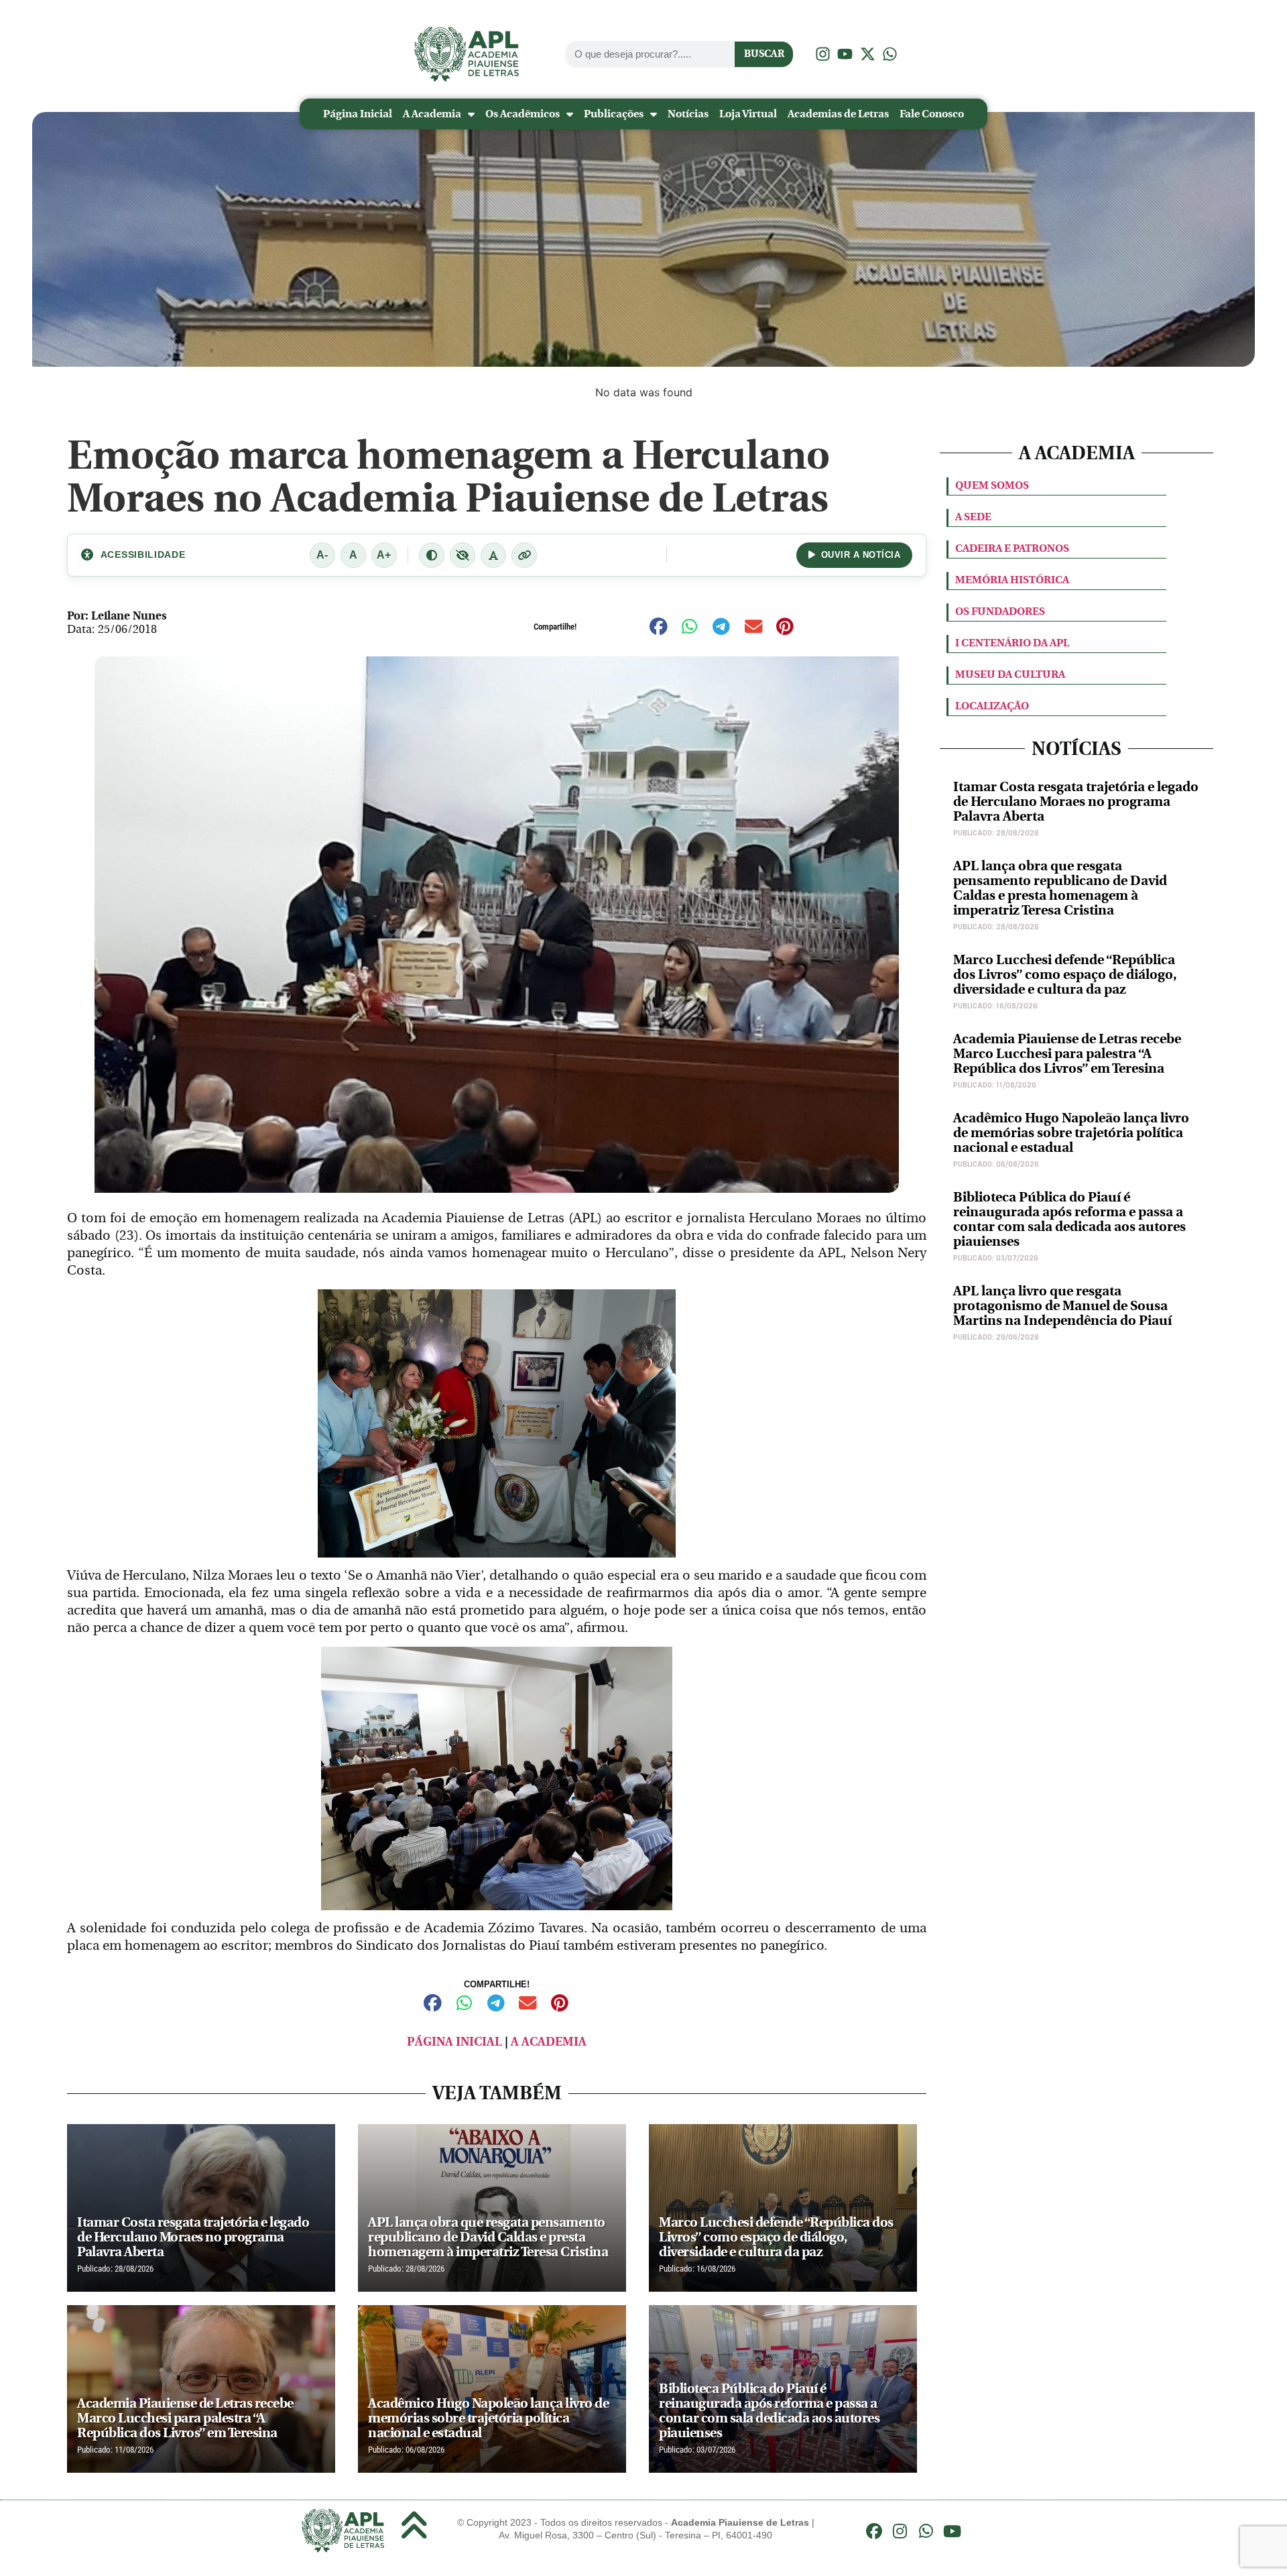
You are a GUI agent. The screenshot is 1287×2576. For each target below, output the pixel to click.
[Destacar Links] (524, 555)
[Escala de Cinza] (463, 555)
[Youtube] (952, 2531)
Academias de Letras (838, 114)
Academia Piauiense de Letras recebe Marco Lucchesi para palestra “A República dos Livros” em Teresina (1067, 1054)
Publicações (614, 114)
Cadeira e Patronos (1012, 548)
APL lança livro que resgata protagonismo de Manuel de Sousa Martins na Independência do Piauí (1062, 1306)
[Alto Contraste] (432, 555)
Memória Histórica (1012, 580)
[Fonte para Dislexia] (493, 555)
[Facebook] (874, 2531)
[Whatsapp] (926, 2531)
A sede (973, 517)
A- (322, 555)
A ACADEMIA (549, 2042)
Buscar (764, 54)
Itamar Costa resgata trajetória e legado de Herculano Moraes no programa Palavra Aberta (1076, 802)
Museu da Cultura (1010, 674)
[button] (659, 627)
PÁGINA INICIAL (454, 2042)
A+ (384, 555)
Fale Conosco (932, 114)
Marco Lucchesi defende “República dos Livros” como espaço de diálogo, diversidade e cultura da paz (1065, 975)
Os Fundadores (1000, 611)
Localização (992, 706)
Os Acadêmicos (523, 114)
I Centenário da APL (1012, 643)
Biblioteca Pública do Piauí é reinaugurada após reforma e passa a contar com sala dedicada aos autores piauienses (1069, 1219)
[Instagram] (900, 2531)
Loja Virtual (748, 114)
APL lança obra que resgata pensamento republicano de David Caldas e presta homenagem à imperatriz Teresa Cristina (1060, 888)
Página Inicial (358, 114)
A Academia (432, 114)
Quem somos (992, 485)
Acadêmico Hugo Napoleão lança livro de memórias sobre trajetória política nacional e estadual (1071, 1133)
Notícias (688, 114)
